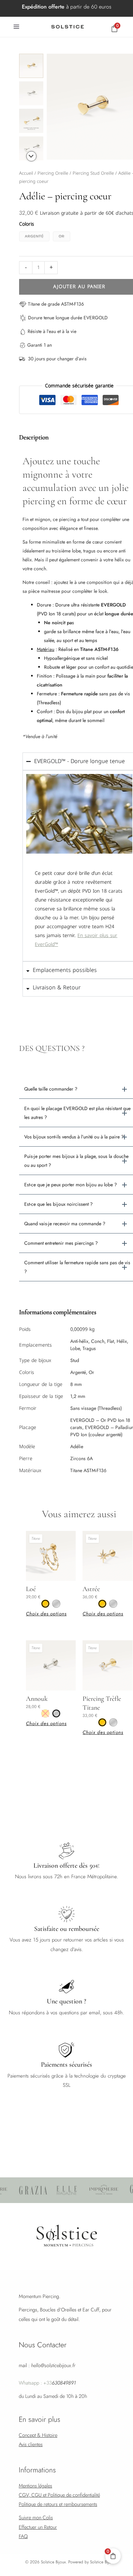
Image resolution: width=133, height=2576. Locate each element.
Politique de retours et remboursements (58, 2504)
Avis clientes (31, 2444)
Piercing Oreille (53, 173)
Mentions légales (35, 2486)
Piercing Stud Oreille (93, 173)
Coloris (27, 224)
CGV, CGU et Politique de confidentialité (59, 2495)
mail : (47, 2365)
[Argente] (56, 1604)
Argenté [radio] (34, 236)
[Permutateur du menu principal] (16, 27)
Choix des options (46, 1614)
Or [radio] (62, 236)
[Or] (45, 1604)
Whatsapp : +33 (47, 2383)
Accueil (26, 173)
